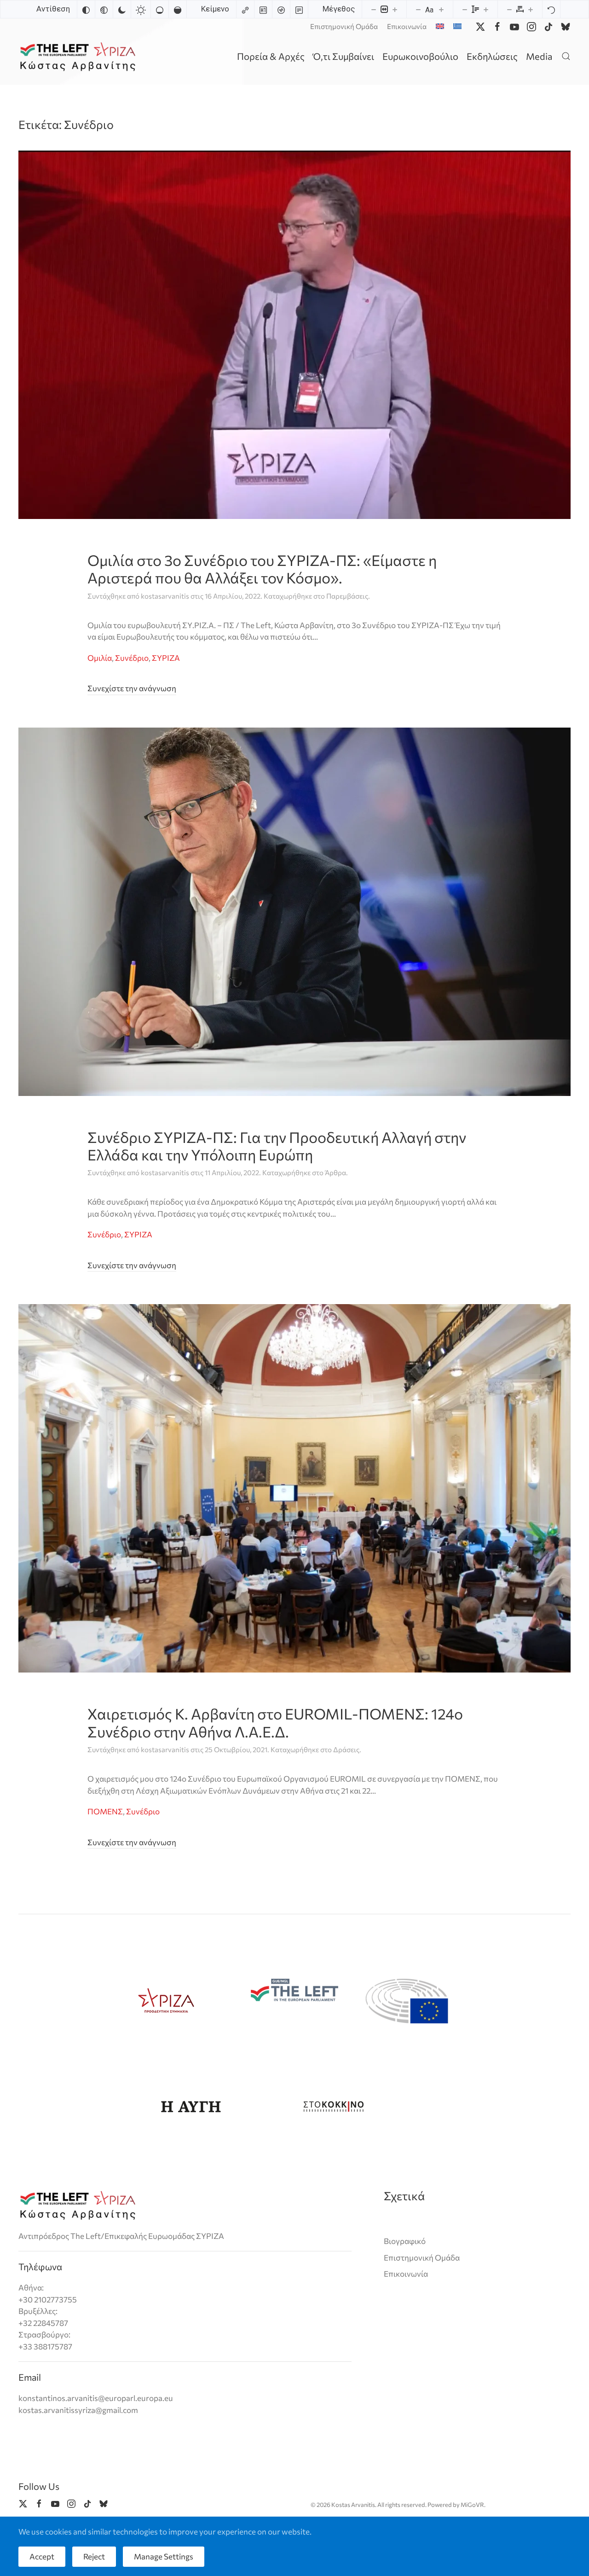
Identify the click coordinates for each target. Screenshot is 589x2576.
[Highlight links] (245, 9)
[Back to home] (79, 56)
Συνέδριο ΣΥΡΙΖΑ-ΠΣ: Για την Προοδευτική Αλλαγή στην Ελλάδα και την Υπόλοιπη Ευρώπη (277, 1146)
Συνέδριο (132, 658)
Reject (94, 2556)
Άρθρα (335, 1172)
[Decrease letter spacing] (509, 9)
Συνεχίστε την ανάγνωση (132, 688)
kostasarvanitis (165, 596)
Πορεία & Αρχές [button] (271, 56)
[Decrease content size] (374, 9)
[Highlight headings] (263, 9)
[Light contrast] (141, 9)
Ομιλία (100, 658)
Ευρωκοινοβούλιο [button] (420, 56)
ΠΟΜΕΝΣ (105, 1811)
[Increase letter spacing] (531, 9)
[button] (566, 56)
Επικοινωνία (407, 26)
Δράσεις (346, 1749)
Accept (42, 2556)
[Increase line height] (486, 9)
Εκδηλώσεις (492, 56)
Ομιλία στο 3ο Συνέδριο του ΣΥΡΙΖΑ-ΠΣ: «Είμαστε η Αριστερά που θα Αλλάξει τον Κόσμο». (262, 569)
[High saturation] (178, 9)
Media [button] (539, 56)
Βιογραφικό (405, 2241)
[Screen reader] (281, 9)
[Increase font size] (441, 9)
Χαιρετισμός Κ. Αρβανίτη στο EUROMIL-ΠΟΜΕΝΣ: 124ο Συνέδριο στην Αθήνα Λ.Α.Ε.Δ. (275, 1722)
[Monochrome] (104, 9)
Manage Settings (164, 2556)
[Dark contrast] (122, 9)
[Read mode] (299, 9)
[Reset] (551, 9)
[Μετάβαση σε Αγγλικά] (440, 26)
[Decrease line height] (465, 9)
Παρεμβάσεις (347, 596)
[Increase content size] (395, 9)
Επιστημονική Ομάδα (344, 26)
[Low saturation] (160, 9)
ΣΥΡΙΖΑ (166, 658)
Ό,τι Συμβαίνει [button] (344, 56)
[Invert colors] (86, 9)
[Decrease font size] (418, 9)
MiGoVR (472, 2505)
